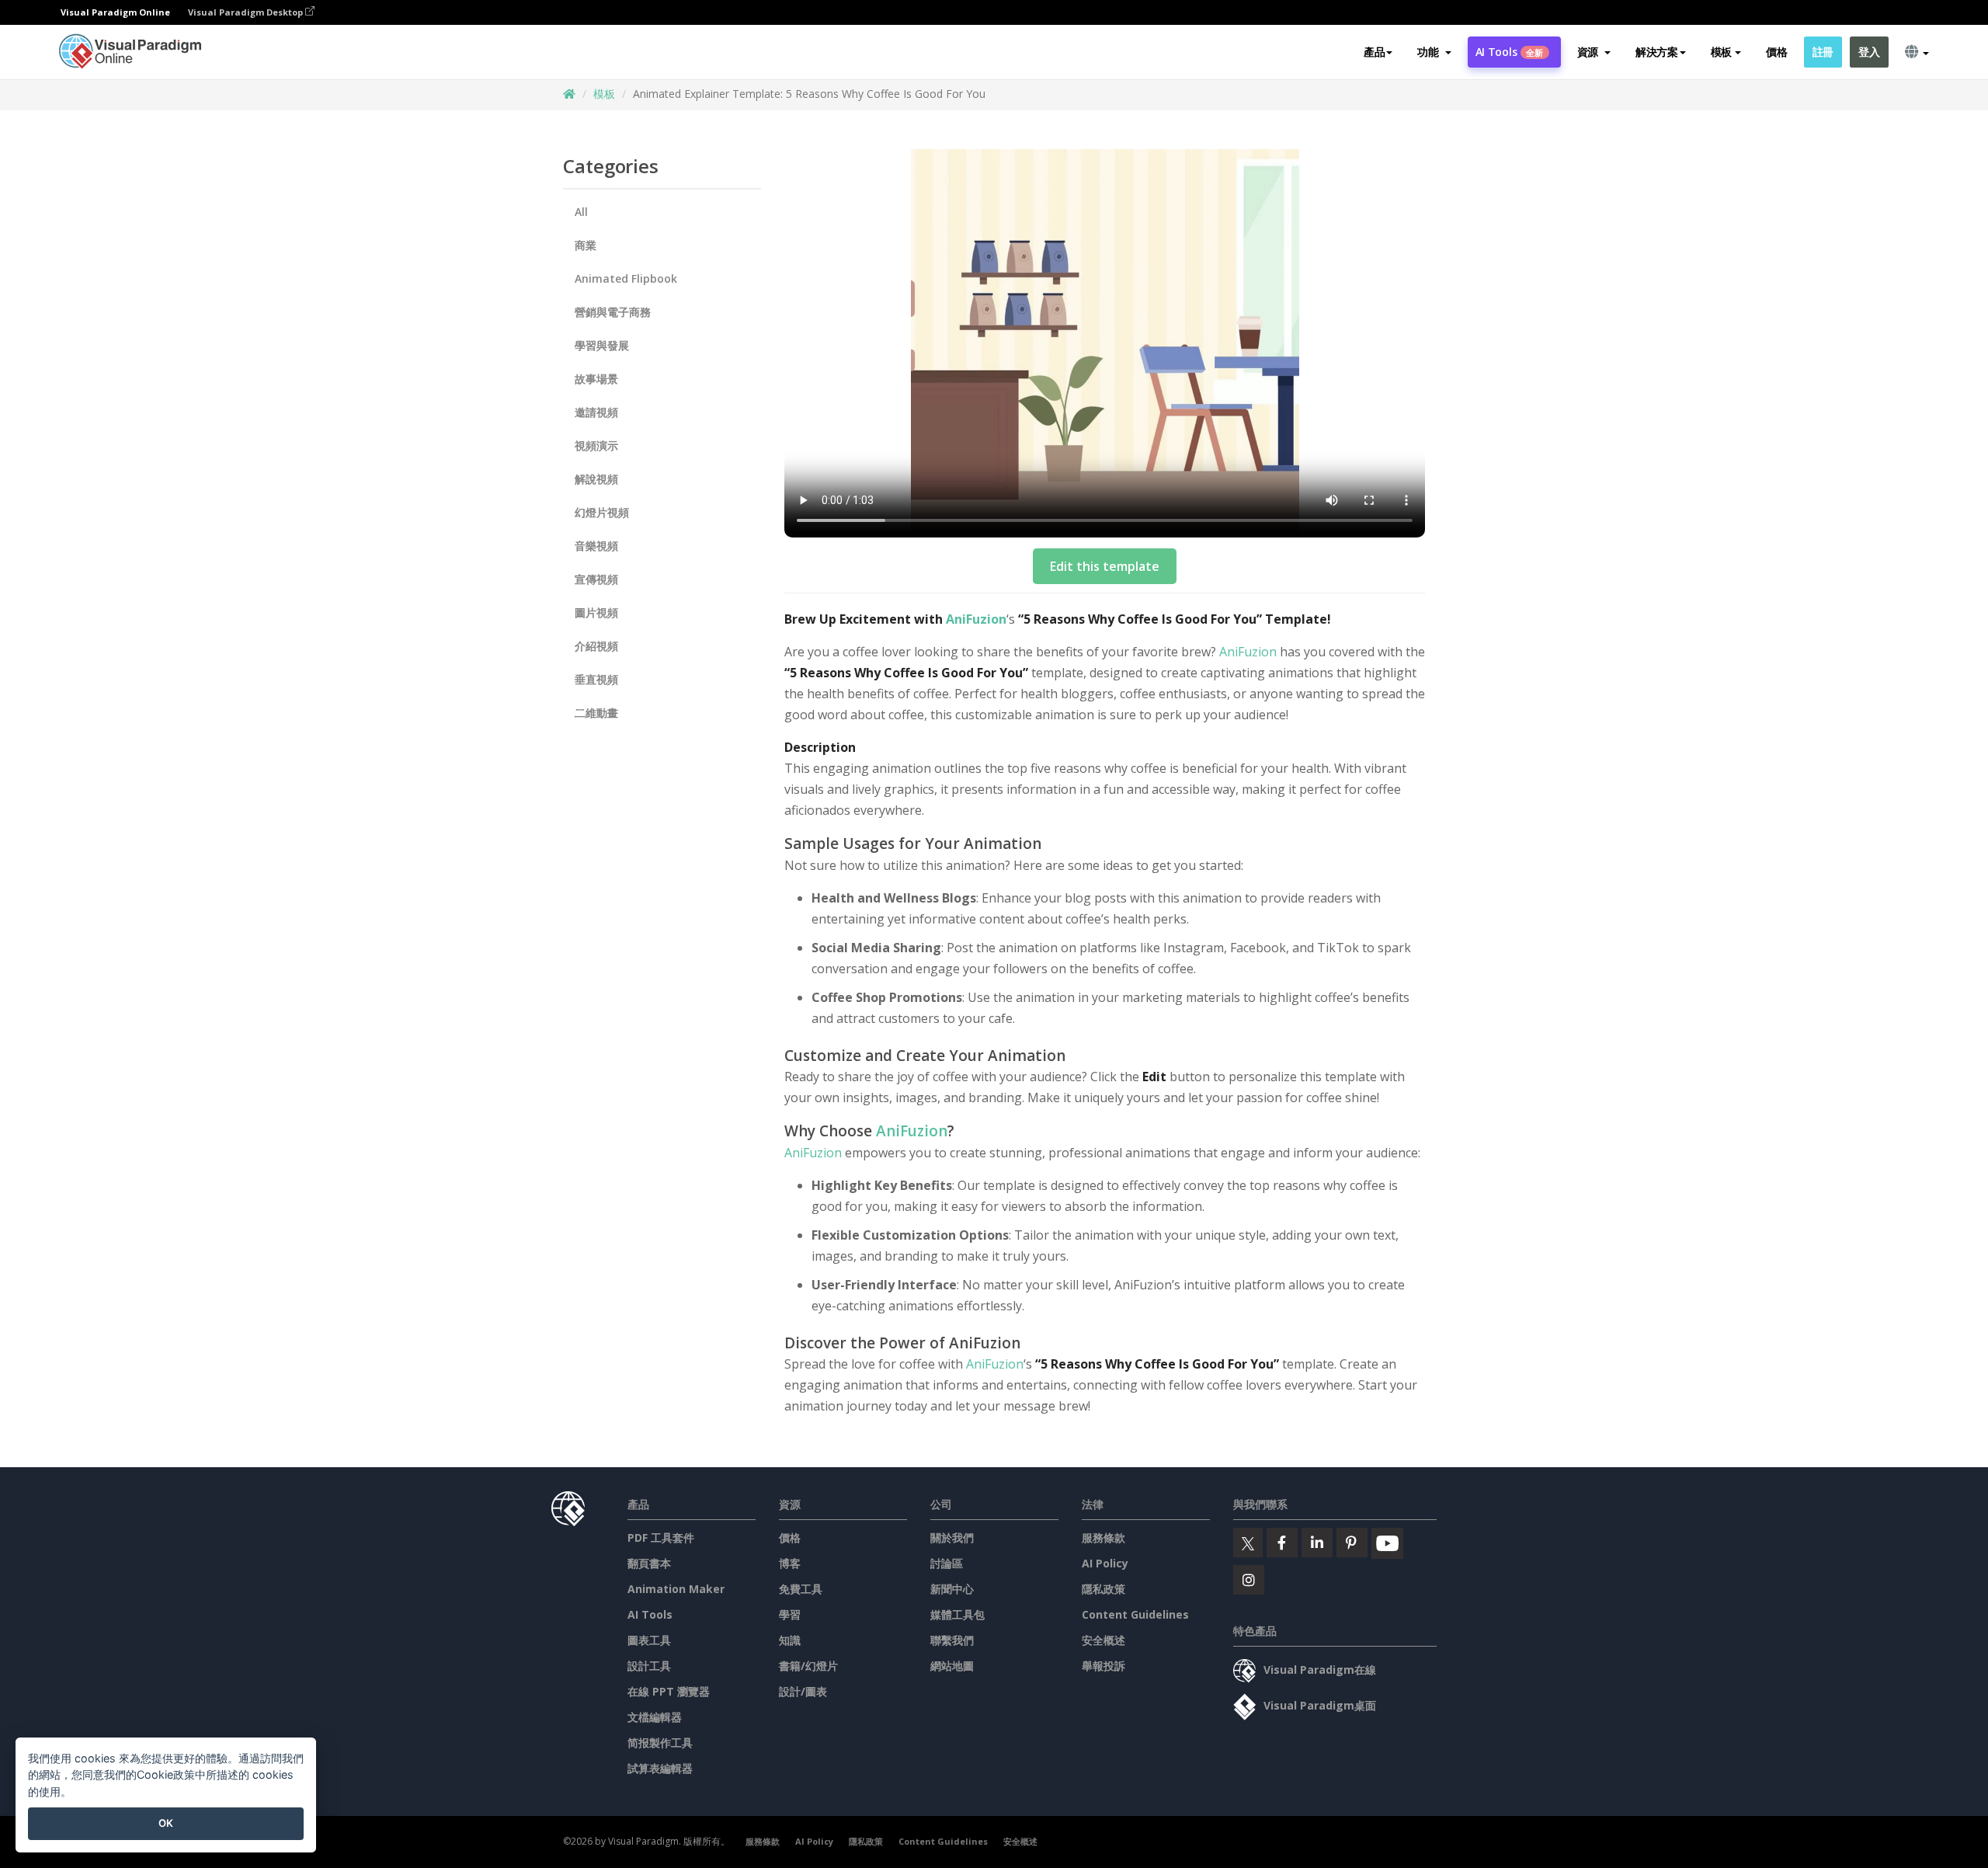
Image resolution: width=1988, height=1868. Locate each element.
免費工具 (801, 1589)
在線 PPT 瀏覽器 (669, 1691)
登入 (1869, 52)
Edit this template (1105, 566)
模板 (604, 94)
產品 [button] (1374, 52)
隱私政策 (1103, 1589)
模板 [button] (1721, 52)
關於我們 (952, 1538)
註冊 (1823, 52)
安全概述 (1103, 1640)
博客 (790, 1563)
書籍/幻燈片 (808, 1666)
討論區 (947, 1563)
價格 (1776, 52)
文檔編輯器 (655, 1717)
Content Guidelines (1135, 1614)
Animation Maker (676, 1589)
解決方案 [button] (1657, 52)
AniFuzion (976, 619)
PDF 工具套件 (661, 1538)
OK (166, 1823)
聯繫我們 (952, 1640)
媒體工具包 (958, 1614)
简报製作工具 (660, 1743)
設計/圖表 (803, 1691)
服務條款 (1103, 1538)
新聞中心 (952, 1589)
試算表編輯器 (660, 1768)
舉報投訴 (1103, 1666)
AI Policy (1105, 1563)
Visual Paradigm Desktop (247, 12)
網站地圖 (952, 1666)
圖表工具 (649, 1640)
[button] (1434, 52)
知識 (790, 1640)
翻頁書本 (649, 1563)
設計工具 (649, 1666)
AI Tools (1510, 52)
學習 (790, 1614)
